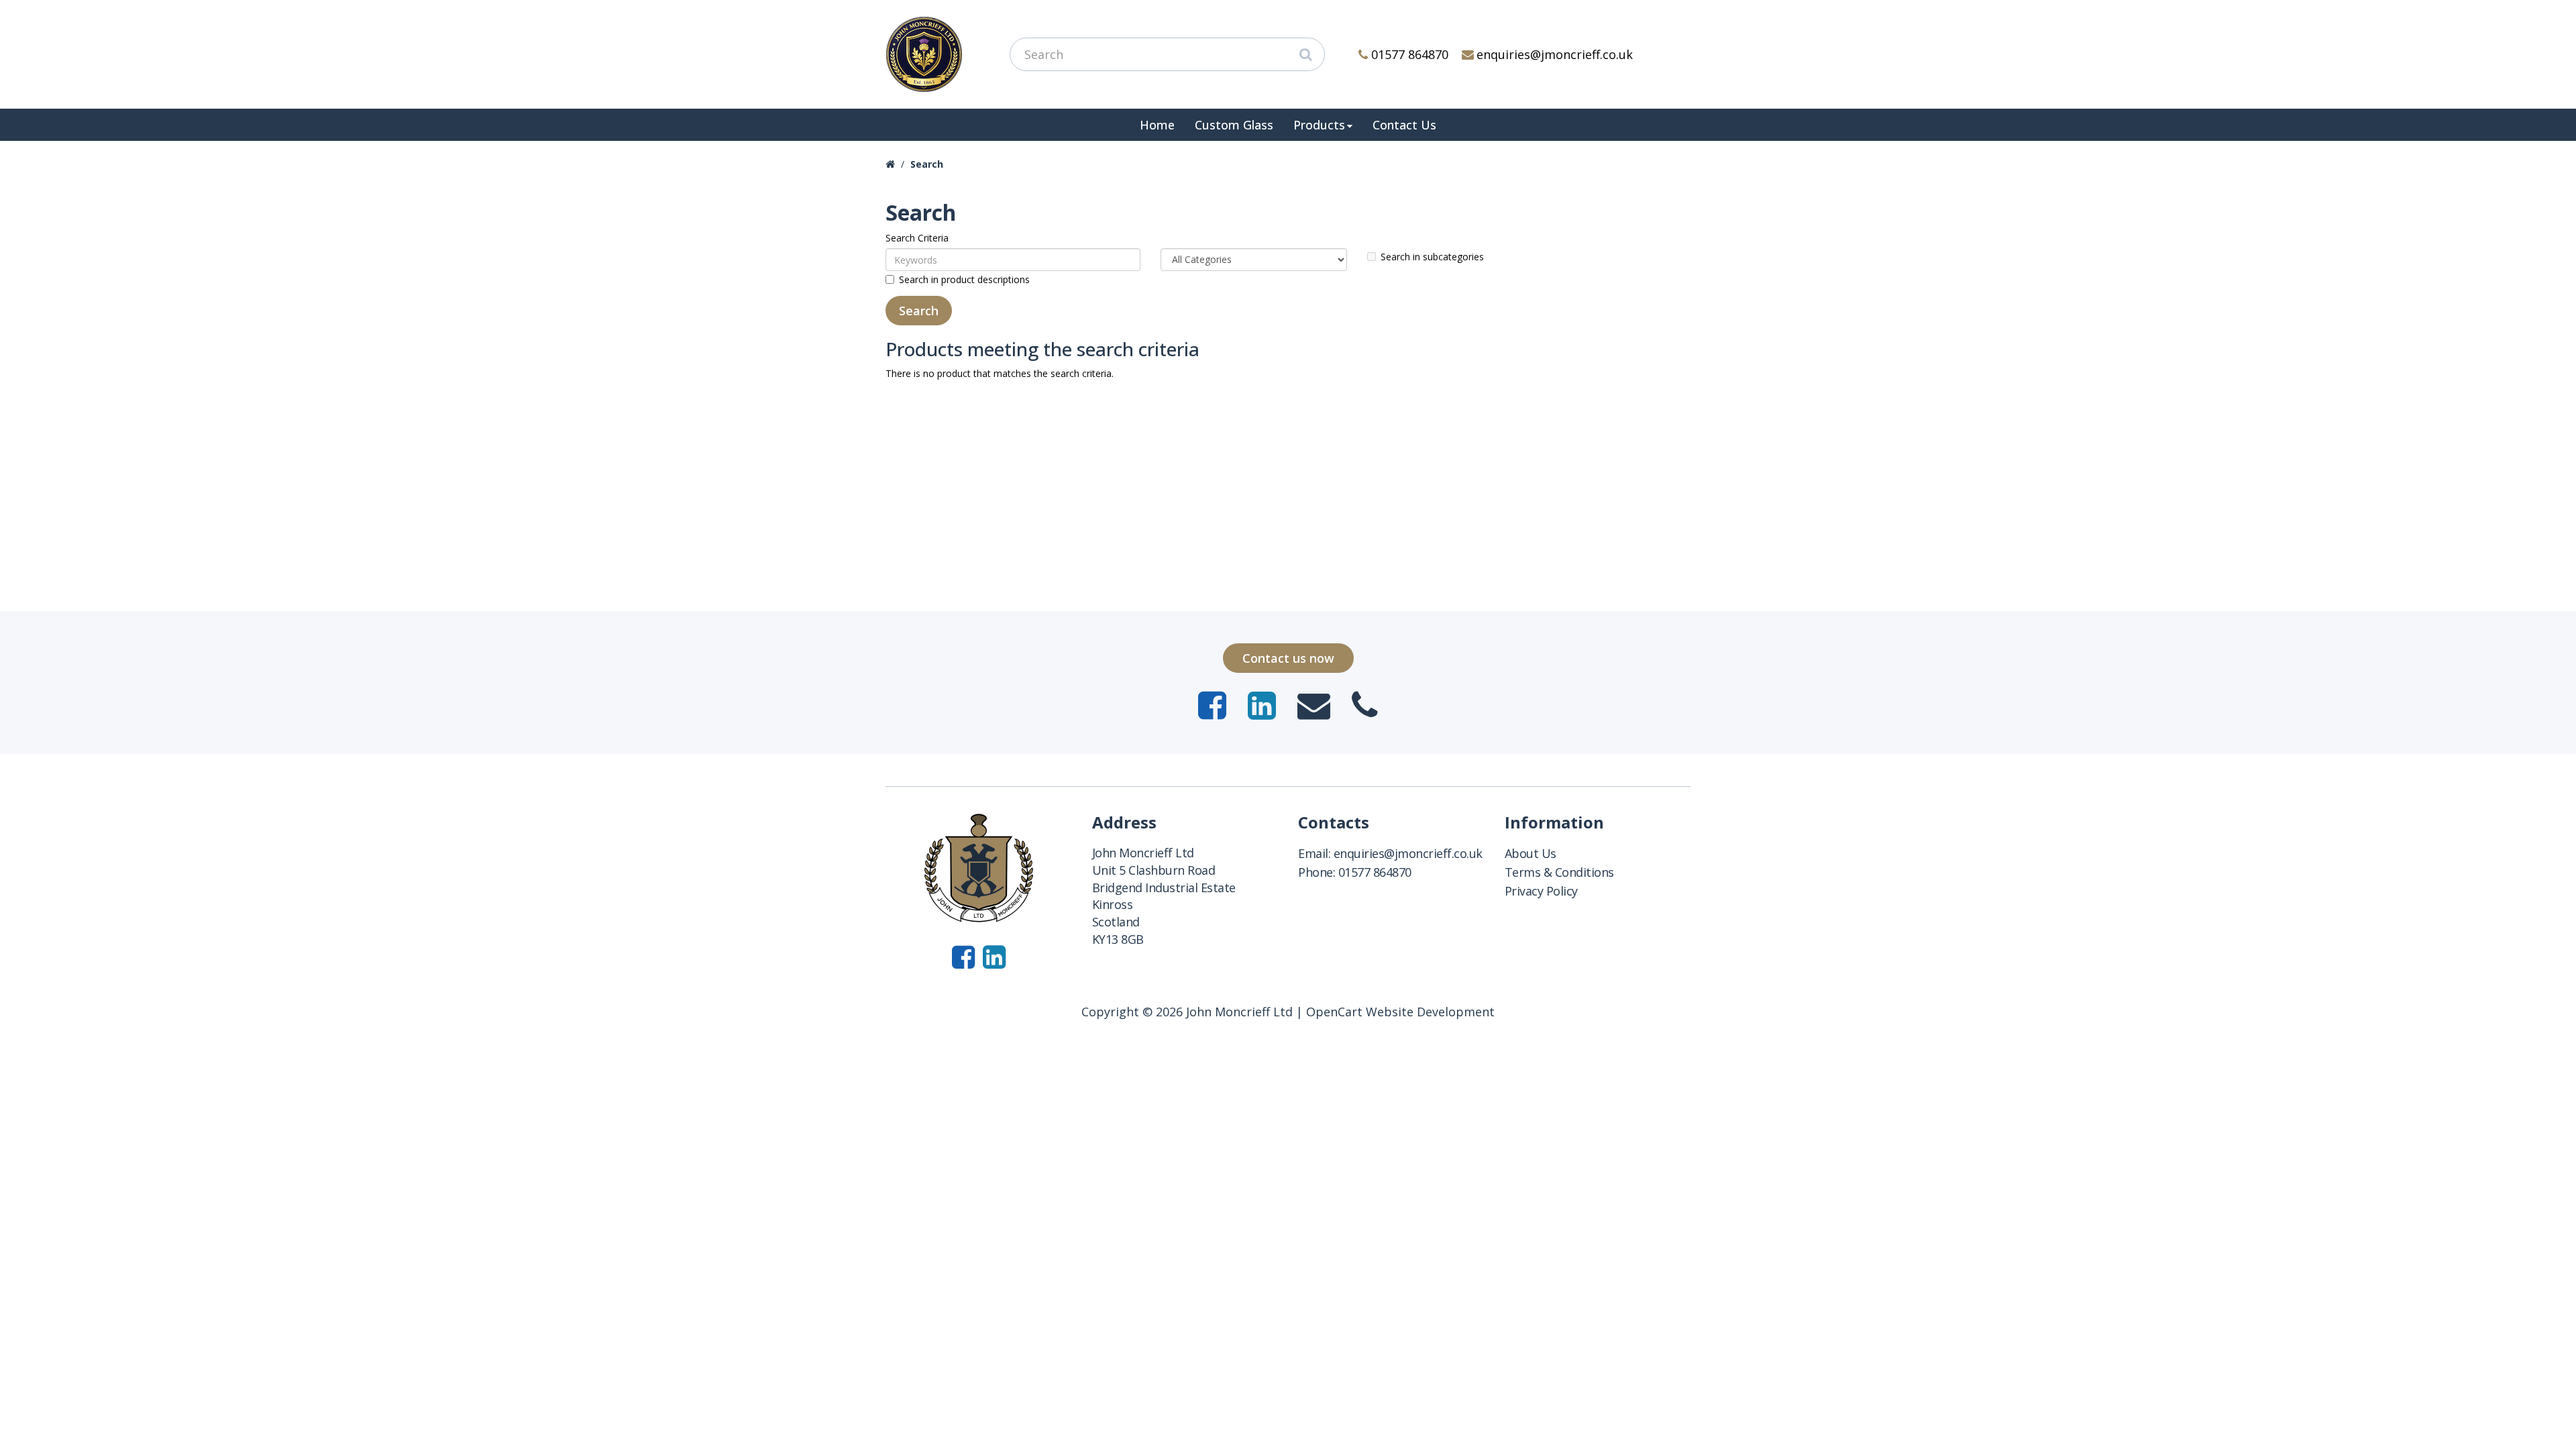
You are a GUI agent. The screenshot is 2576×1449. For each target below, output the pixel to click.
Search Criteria (917, 238)
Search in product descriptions (964, 279)
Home (1157, 125)
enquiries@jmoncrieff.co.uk (1555, 54)
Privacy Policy (1541, 891)
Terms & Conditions (1559, 872)
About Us (1531, 853)
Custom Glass (1234, 125)
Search (927, 164)
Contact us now (1288, 658)
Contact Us (1404, 125)
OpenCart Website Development (1400, 1012)
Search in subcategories (1432, 257)
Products (1319, 125)
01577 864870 (1410, 54)
